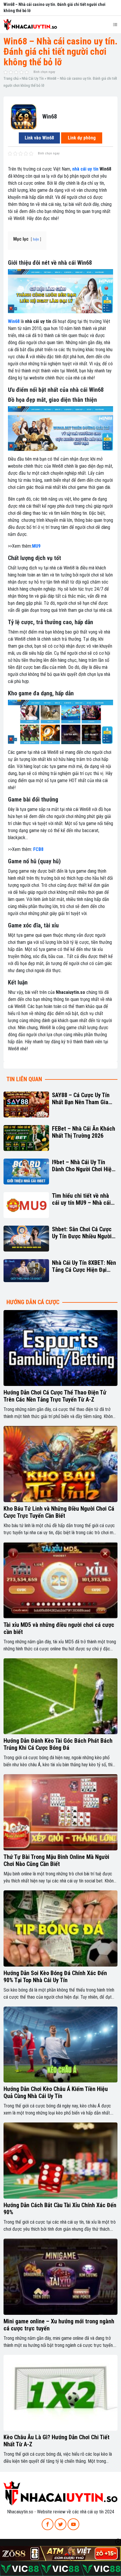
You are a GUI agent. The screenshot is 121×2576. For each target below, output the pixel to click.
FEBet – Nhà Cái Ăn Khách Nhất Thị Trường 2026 (84, 1132)
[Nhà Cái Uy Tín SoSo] (60, 2493)
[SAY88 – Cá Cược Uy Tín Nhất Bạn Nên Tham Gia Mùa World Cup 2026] (26, 1104)
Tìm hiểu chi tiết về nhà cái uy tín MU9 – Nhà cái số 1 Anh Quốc (81, 1199)
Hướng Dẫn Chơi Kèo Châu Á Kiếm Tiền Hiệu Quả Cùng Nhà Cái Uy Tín (56, 2092)
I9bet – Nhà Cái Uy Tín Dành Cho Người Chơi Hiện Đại (83, 1166)
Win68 (14, 321)
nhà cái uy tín (85, 169)
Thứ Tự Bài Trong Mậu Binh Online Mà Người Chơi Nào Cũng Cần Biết (56, 1860)
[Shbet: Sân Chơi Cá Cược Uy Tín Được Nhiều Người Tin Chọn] (26, 1239)
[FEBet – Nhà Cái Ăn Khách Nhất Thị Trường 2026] (26, 1138)
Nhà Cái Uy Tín (33, 78)
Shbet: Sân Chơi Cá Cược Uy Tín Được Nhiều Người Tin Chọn (82, 1233)
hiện (36, 239)
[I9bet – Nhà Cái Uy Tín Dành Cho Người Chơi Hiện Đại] (26, 1172)
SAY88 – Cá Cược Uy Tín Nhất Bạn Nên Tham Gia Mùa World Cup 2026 (81, 1099)
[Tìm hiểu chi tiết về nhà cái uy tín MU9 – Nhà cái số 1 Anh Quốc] (26, 1205)
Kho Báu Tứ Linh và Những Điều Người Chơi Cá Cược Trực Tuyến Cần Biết (59, 1512)
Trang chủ (11, 78)
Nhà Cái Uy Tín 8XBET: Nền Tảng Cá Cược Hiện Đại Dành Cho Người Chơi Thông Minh (84, 1266)
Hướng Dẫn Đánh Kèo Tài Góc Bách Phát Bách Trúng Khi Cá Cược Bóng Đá (58, 1744)
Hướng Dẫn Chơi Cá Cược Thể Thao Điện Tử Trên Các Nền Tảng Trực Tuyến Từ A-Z (55, 1396)
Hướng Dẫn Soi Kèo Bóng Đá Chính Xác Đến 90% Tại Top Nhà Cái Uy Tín (55, 1977)
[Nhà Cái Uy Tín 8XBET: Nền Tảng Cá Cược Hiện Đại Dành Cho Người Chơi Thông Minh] (26, 1271)
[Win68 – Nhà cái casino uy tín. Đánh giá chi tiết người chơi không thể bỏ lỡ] (24, 116)
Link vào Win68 (39, 138)
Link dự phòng (82, 138)
